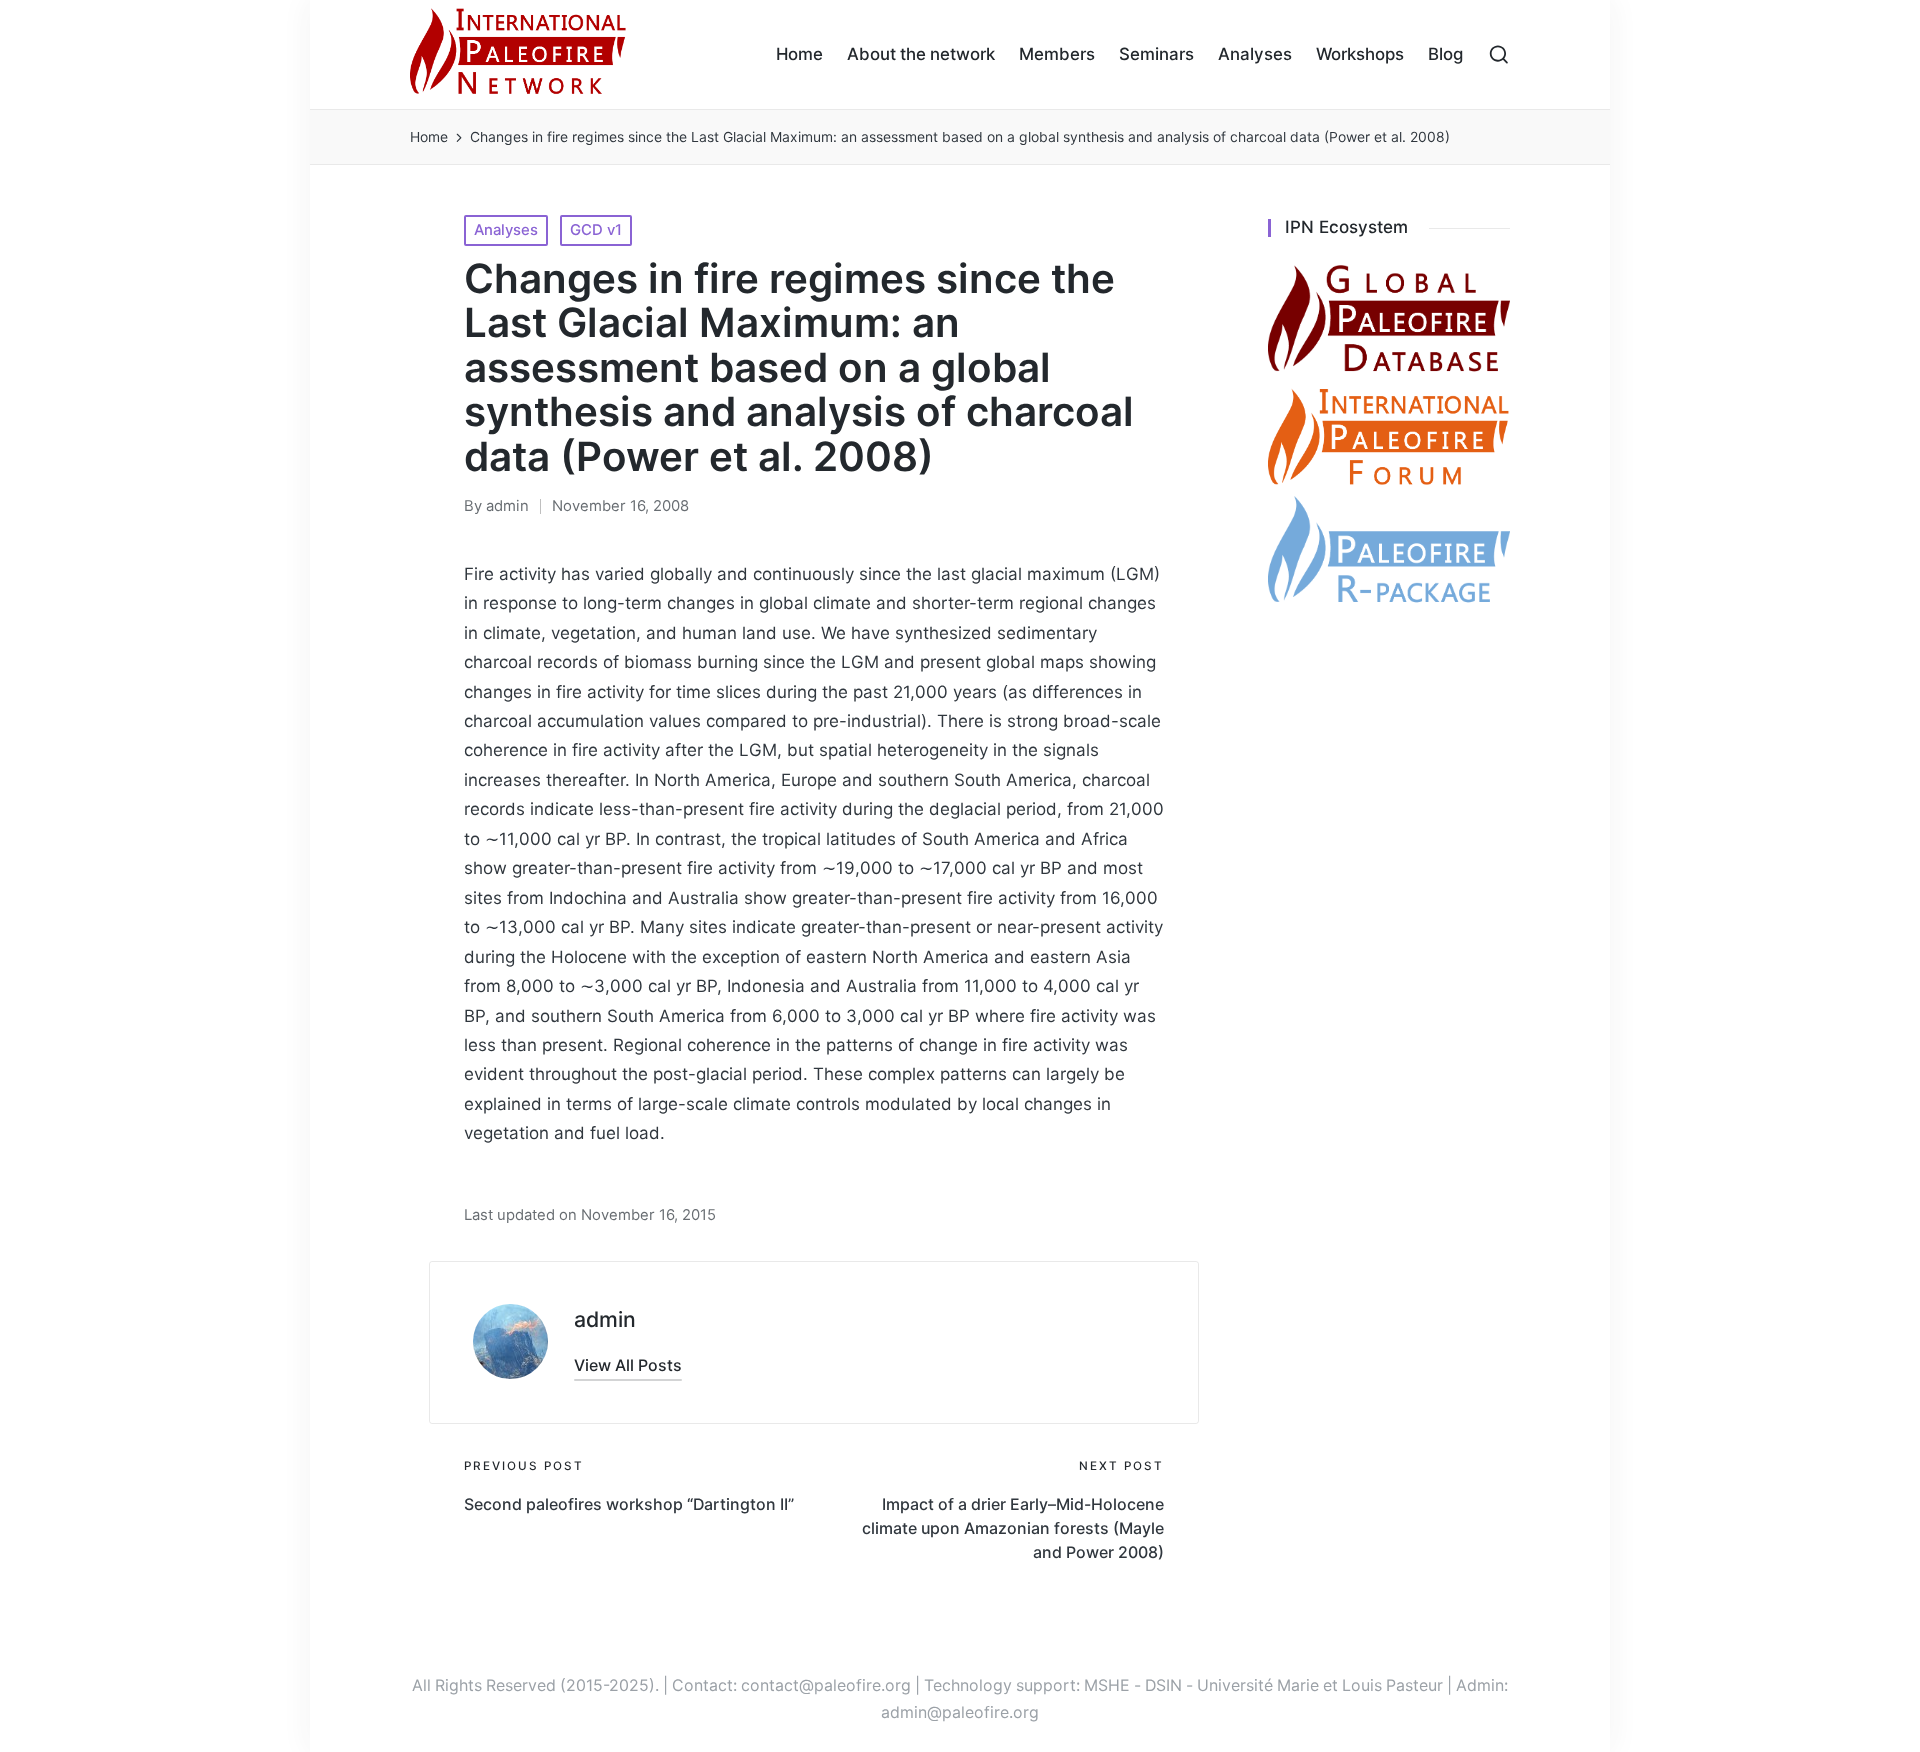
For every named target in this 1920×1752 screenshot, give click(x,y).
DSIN (1163, 1685)
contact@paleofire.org (826, 1685)
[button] (628, 1366)
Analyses (506, 230)
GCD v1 (596, 230)
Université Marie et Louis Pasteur (1320, 1685)
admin (605, 1319)
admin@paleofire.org (960, 1712)
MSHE (1107, 1685)
